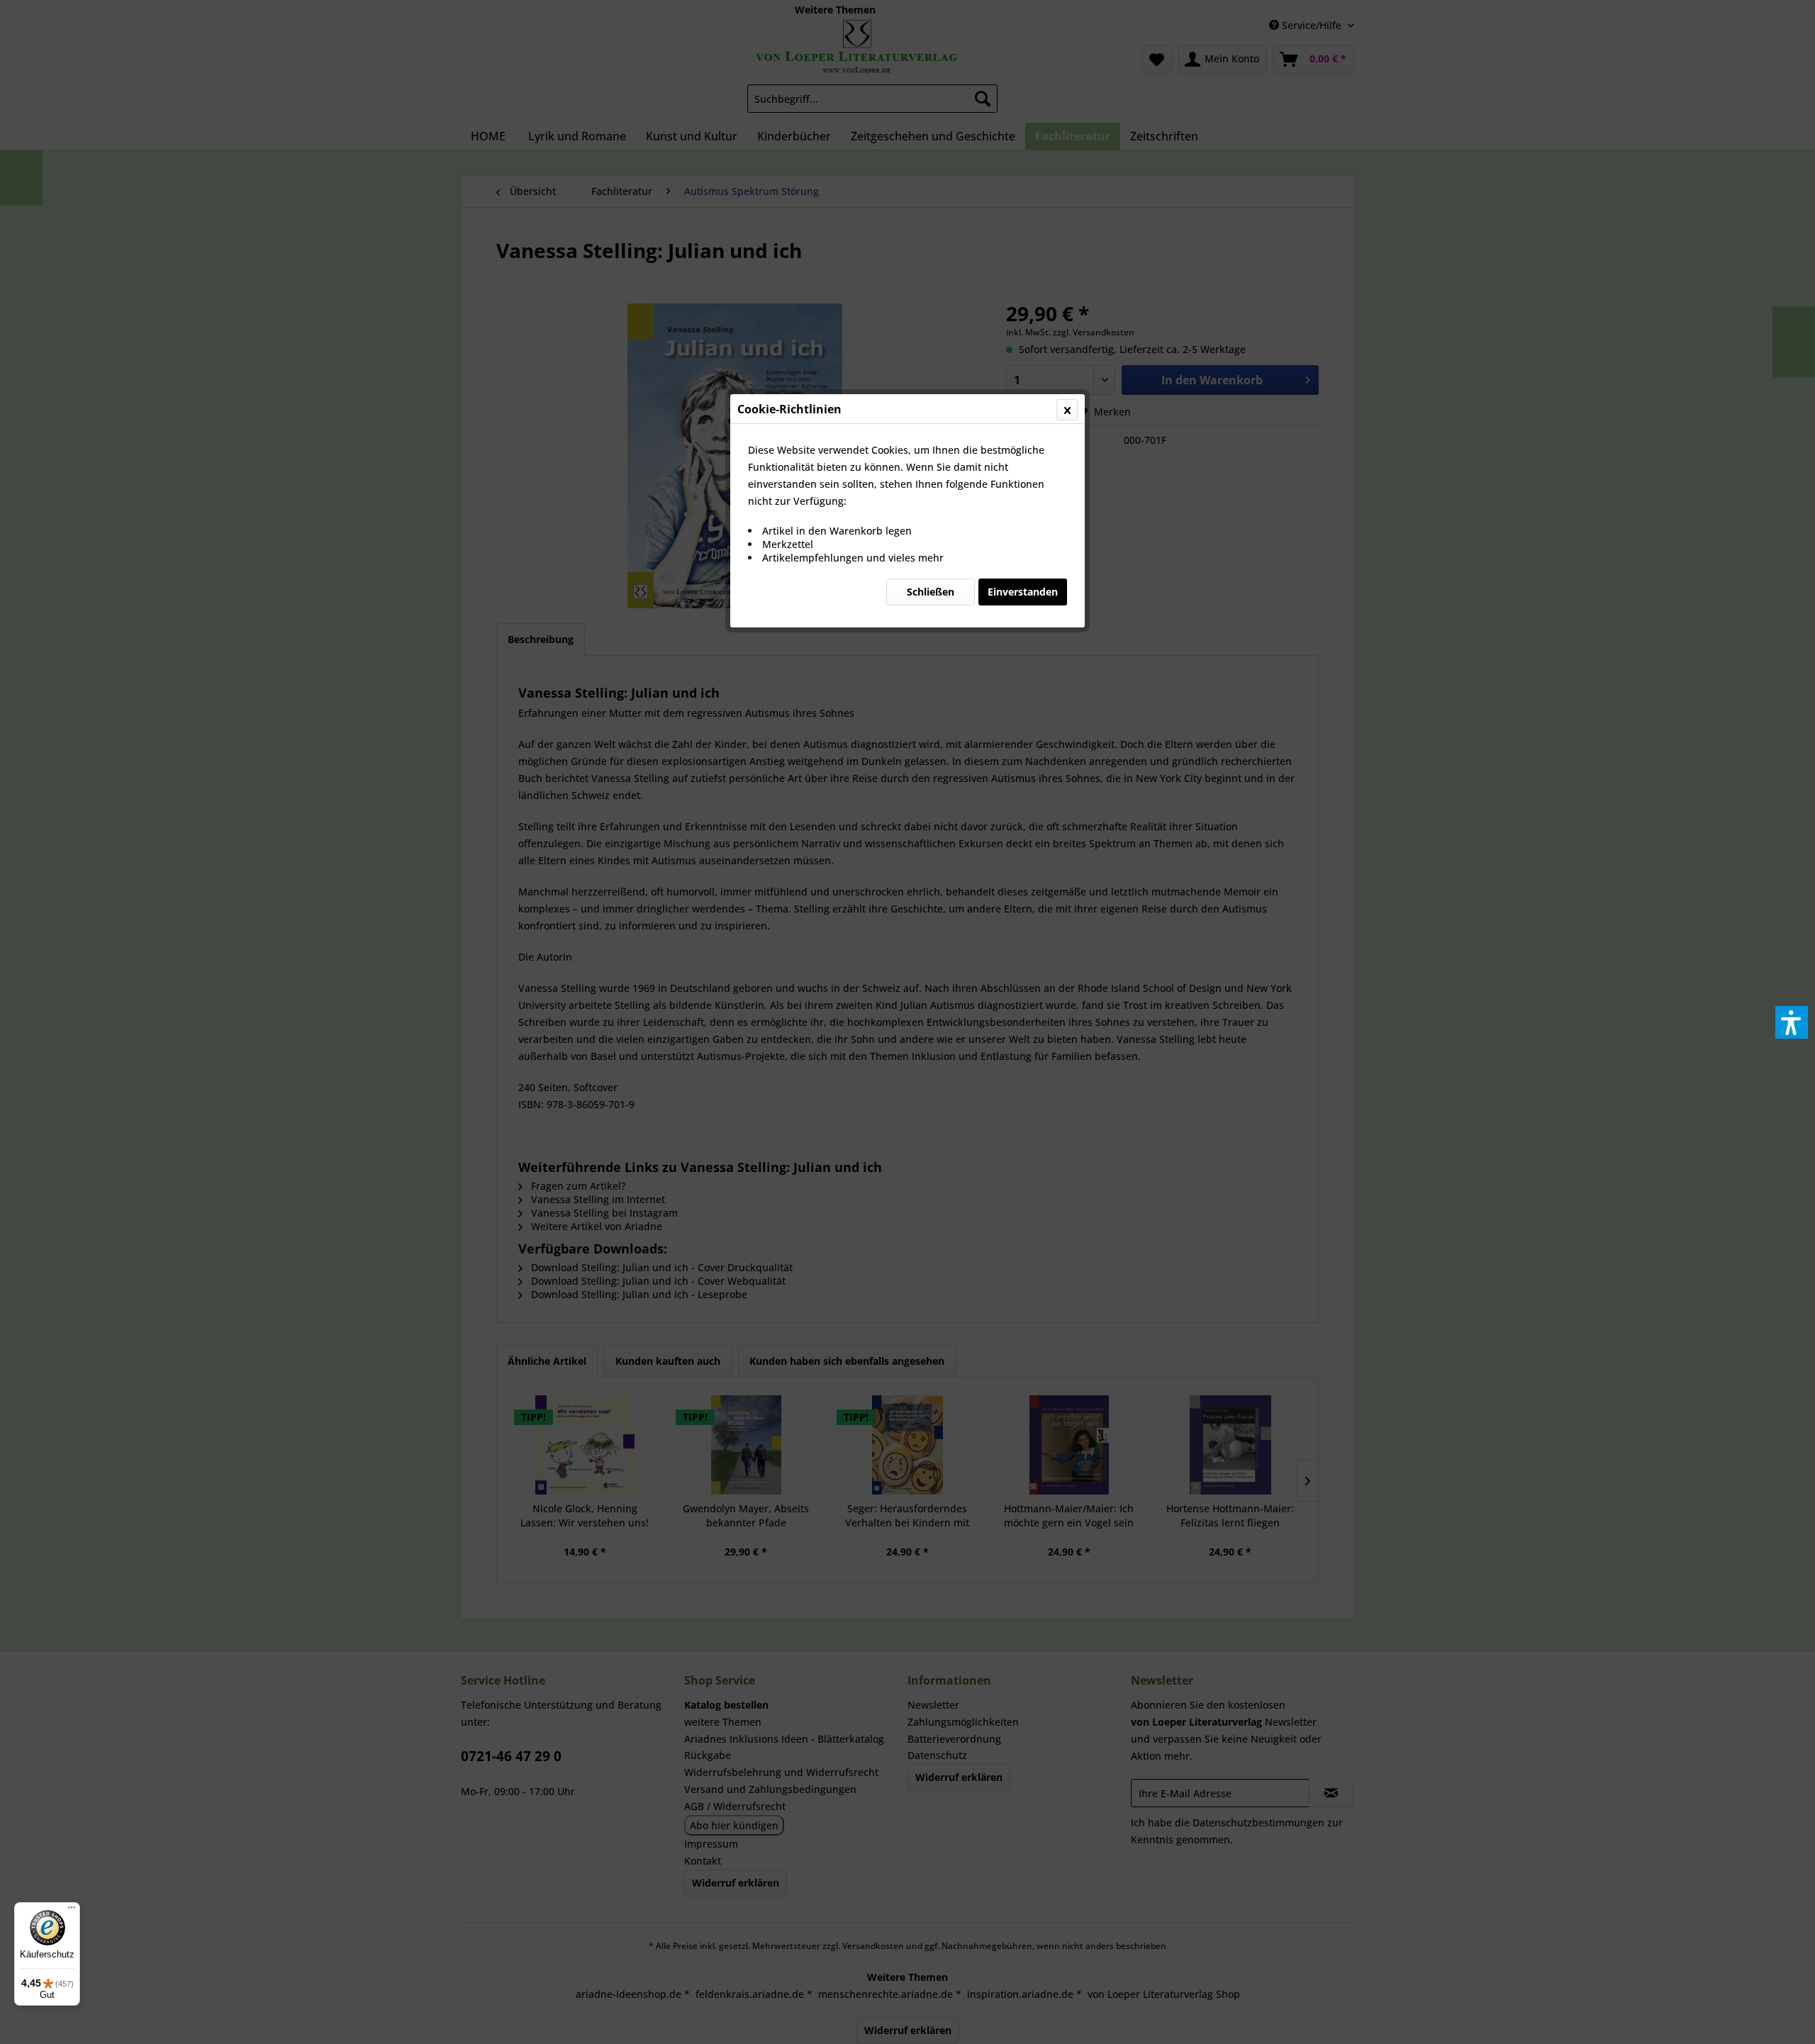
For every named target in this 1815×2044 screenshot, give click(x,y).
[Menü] (72, 1911)
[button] (1792, 1022)
